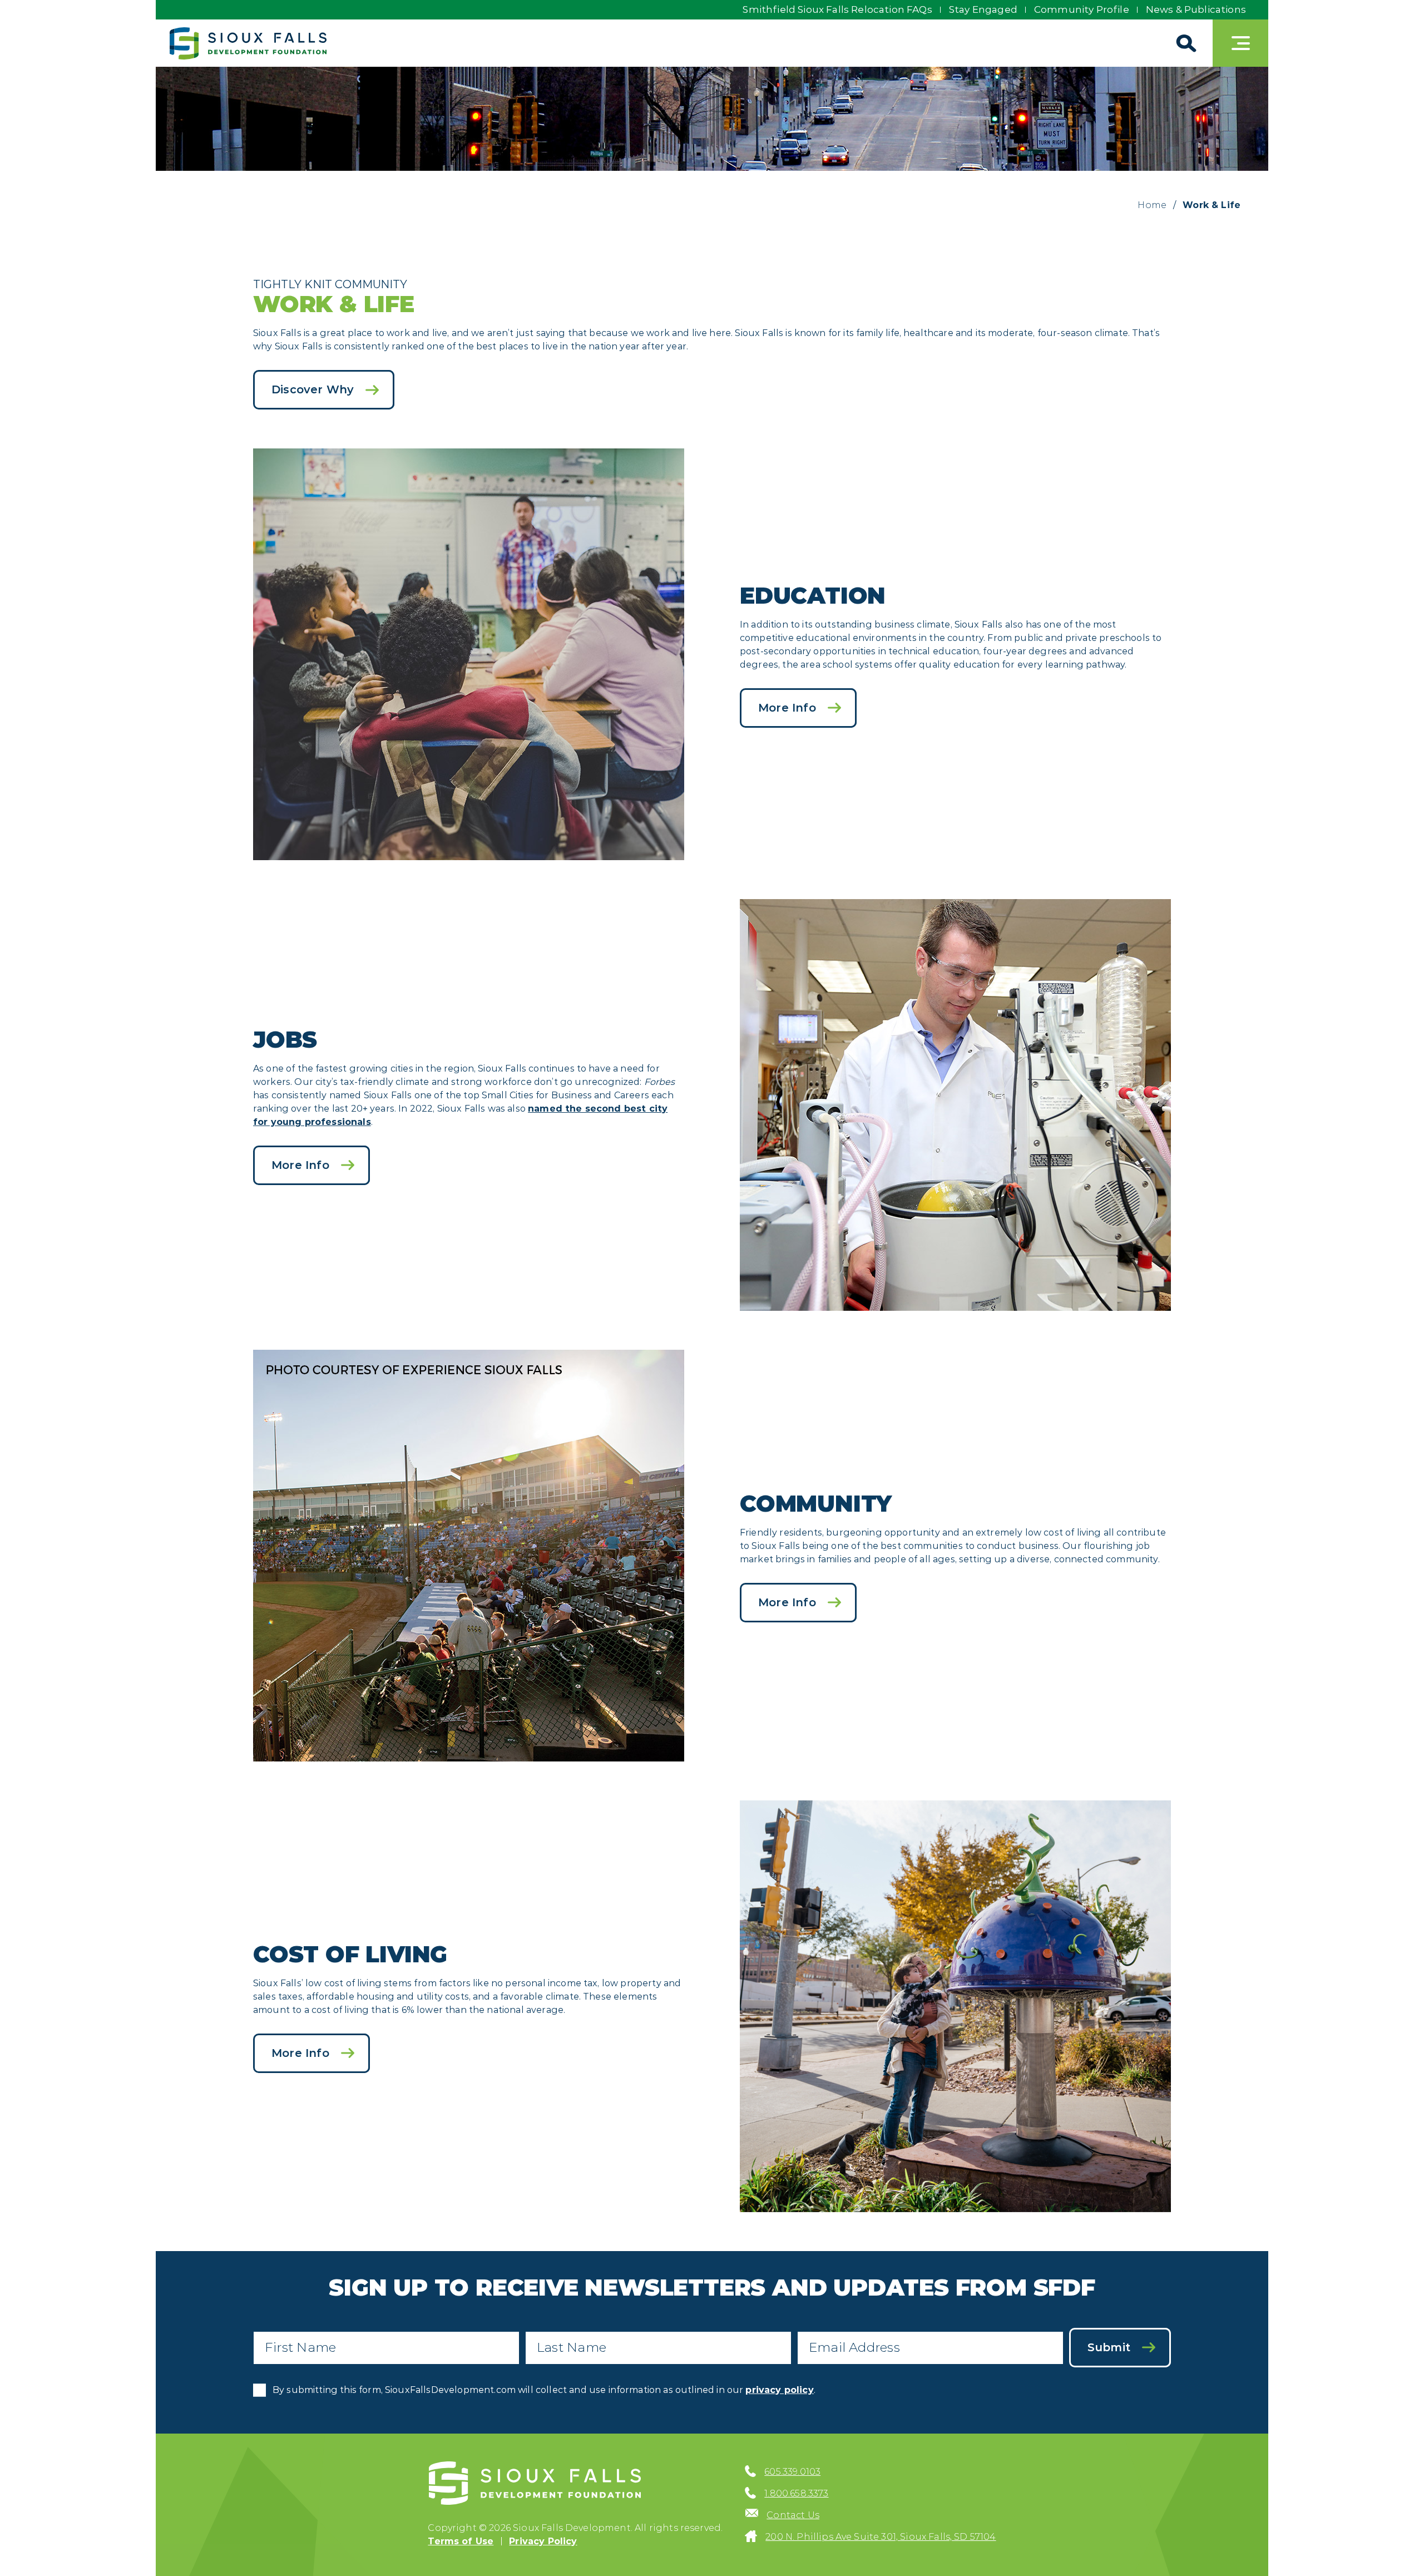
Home (1152, 205)
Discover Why (313, 389)
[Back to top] (1396, 2548)
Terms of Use (461, 2541)
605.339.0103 (792, 2472)
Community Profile (1082, 9)
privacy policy (779, 2390)
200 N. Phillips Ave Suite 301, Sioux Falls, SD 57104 (881, 2537)
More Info (787, 708)
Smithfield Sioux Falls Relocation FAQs (837, 9)
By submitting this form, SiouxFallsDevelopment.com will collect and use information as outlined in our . (544, 2390)
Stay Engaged (983, 9)
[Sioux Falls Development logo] (248, 43)
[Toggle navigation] (1240, 43)
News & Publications (1196, 9)
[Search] (1185, 43)
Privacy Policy (543, 2541)
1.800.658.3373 (796, 2493)
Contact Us (793, 2515)
